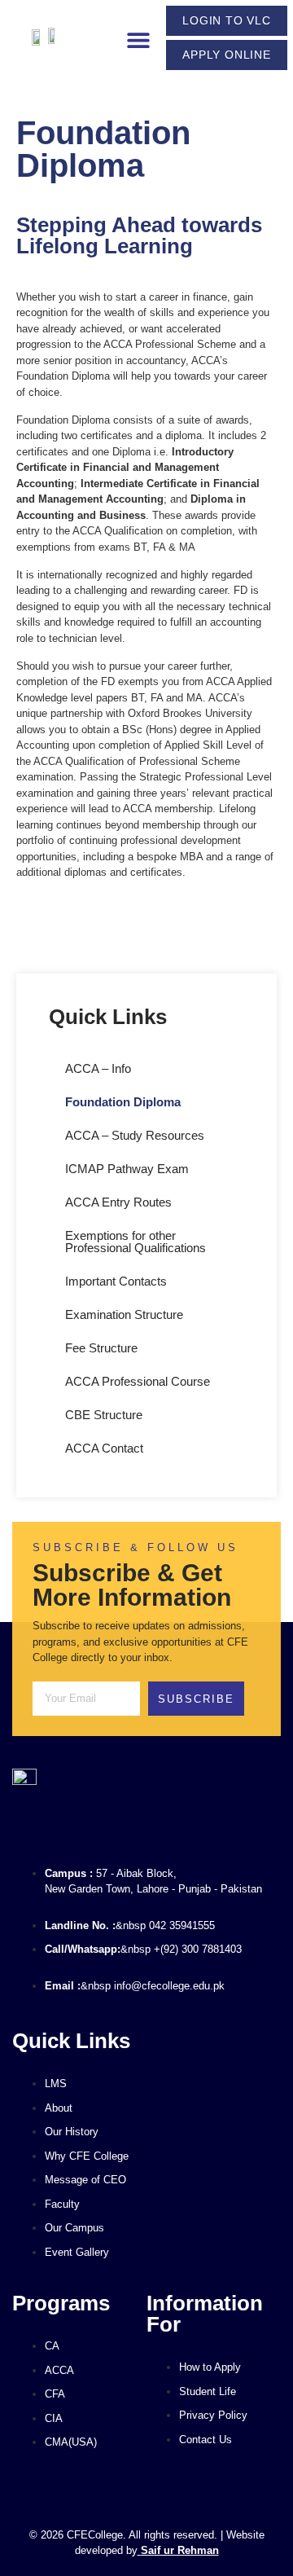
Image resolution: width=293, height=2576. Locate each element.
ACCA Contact (104, 1448)
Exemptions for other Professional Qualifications (136, 1242)
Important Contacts (116, 1281)
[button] (138, 40)
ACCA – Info (98, 1068)
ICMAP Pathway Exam (127, 1169)
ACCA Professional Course (138, 1381)
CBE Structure (104, 1415)
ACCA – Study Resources (135, 1135)
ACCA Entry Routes (118, 1202)
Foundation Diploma (123, 1102)
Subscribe (196, 1699)
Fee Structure (101, 1348)
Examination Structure (124, 1314)
